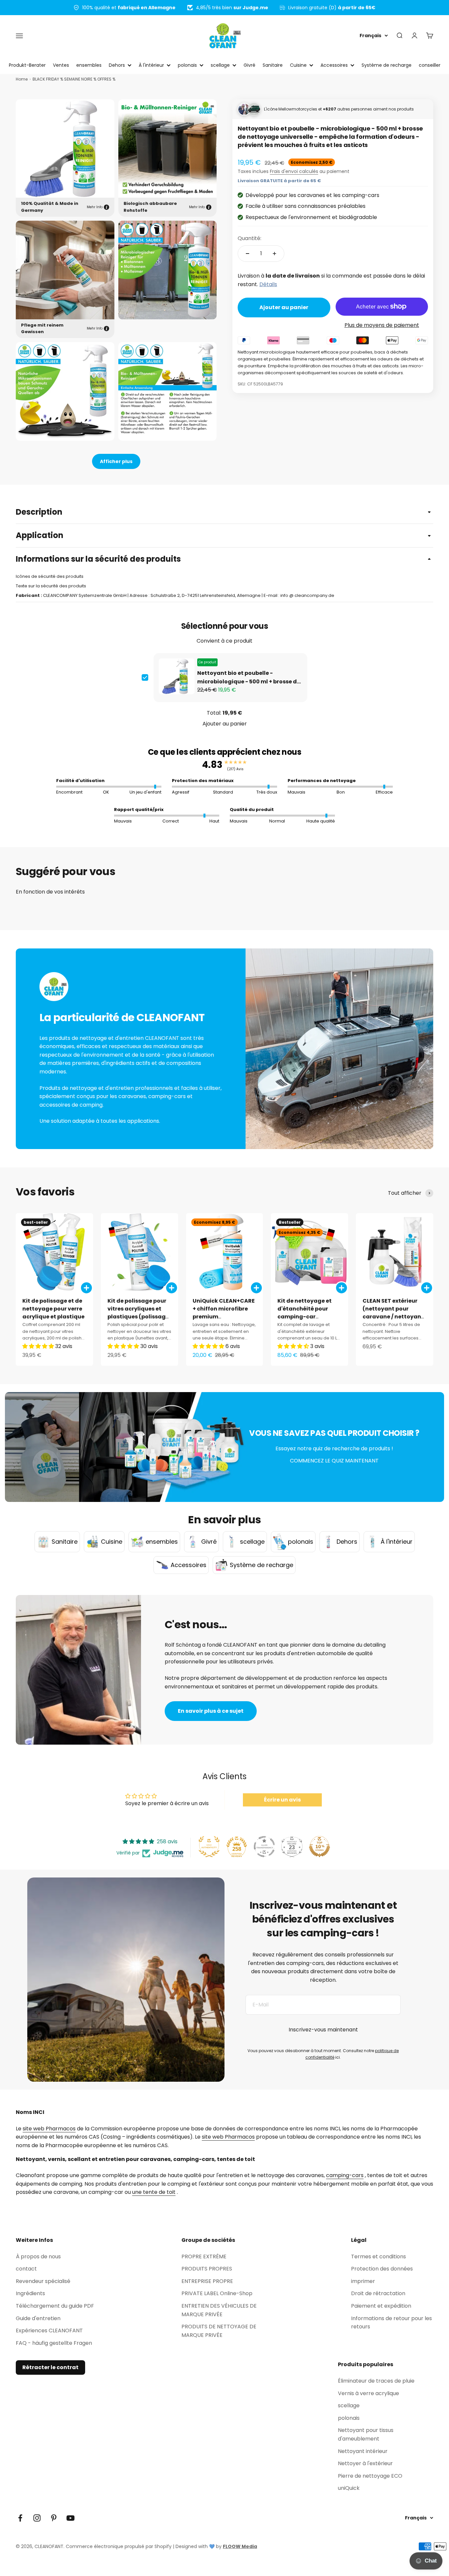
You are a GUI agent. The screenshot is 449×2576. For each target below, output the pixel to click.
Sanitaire (273, 65)
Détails (268, 284)
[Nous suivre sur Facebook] (20, 2518)
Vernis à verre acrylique (368, 2393)
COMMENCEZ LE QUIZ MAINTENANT (334, 1461)
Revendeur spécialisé (43, 2281)
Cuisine (298, 65)
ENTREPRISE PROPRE (207, 2281)
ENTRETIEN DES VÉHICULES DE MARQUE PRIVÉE (219, 2310)
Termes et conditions (378, 2257)
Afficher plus (116, 461)
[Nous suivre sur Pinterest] (54, 2518)
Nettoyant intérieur (363, 2451)
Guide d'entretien (38, 2318)
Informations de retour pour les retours (391, 2323)
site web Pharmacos (49, 2129)
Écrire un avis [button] (282, 1800)
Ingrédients (30, 2293)
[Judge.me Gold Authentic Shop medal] (209, 1847)
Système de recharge (387, 65)
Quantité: (249, 238)
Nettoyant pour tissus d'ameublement (366, 2434)
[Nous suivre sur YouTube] (71, 2518)
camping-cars (345, 2175)
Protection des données (382, 2269)
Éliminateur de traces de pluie (376, 2381)
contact (26, 2269)
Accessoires (334, 65)
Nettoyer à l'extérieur (365, 2463)
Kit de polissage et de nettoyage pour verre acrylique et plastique (53, 1309)
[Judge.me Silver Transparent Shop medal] (264, 1847)
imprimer (363, 2281)
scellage (220, 65)
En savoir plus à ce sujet (211, 1711)
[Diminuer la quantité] (248, 254)
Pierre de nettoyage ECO (370, 2476)
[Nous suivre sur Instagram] (37, 2518)
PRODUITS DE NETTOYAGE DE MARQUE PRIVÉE (219, 2331)
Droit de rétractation (378, 2293)
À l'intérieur (151, 65)
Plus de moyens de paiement (382, 325)
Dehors (117, 65)
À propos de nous (38, 2257)
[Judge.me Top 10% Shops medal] (319, 1847)
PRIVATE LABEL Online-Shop (217, 2293)
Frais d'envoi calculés (294, 171)
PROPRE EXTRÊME (204, 2257)
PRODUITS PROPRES (207, 2269)
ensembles (89, 65)
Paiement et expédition (381, 2306)
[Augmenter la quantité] (274, 254)
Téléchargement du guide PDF (55, 2306)
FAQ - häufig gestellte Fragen (54, 2343)
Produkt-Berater (27, 65)
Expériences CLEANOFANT (49, 2331)
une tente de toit (154, 2192)
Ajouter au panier (225, 724)
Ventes (61, 65)
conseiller (430, 65)
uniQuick (349, 2488)
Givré (249, 65)
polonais (187, 65)
